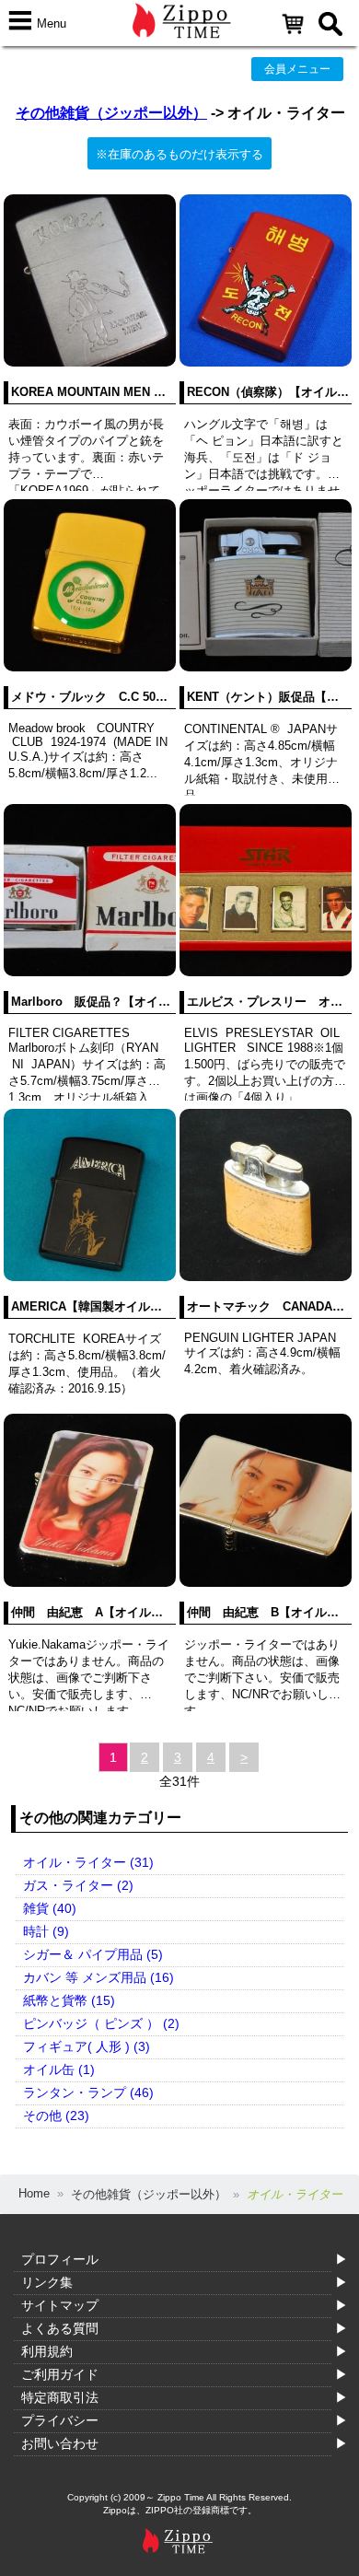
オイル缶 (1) (59, 2069)
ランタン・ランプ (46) (88, 2092)
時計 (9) (46, 1931)
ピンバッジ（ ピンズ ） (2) (101, 2023)
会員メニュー (297, 69)
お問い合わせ (60, 2443)
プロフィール (60, 2259)
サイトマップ (60, 2305)
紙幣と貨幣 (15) (69, 2000)
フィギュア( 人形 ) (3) (87, 2046)
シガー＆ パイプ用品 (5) (93, 1954)
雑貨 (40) (50, 1908)
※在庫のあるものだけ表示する (179, 154)
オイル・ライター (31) (88, 1862)
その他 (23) (56, 2116)
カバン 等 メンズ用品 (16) (98, 1977)
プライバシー (60, 2420)
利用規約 (47, 2351)
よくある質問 (60, 2328)
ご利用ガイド (60, 2374)
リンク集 (47, 2282)
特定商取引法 (60, 2397)
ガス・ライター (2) (78, 1885)
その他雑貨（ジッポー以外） (111, 113)
